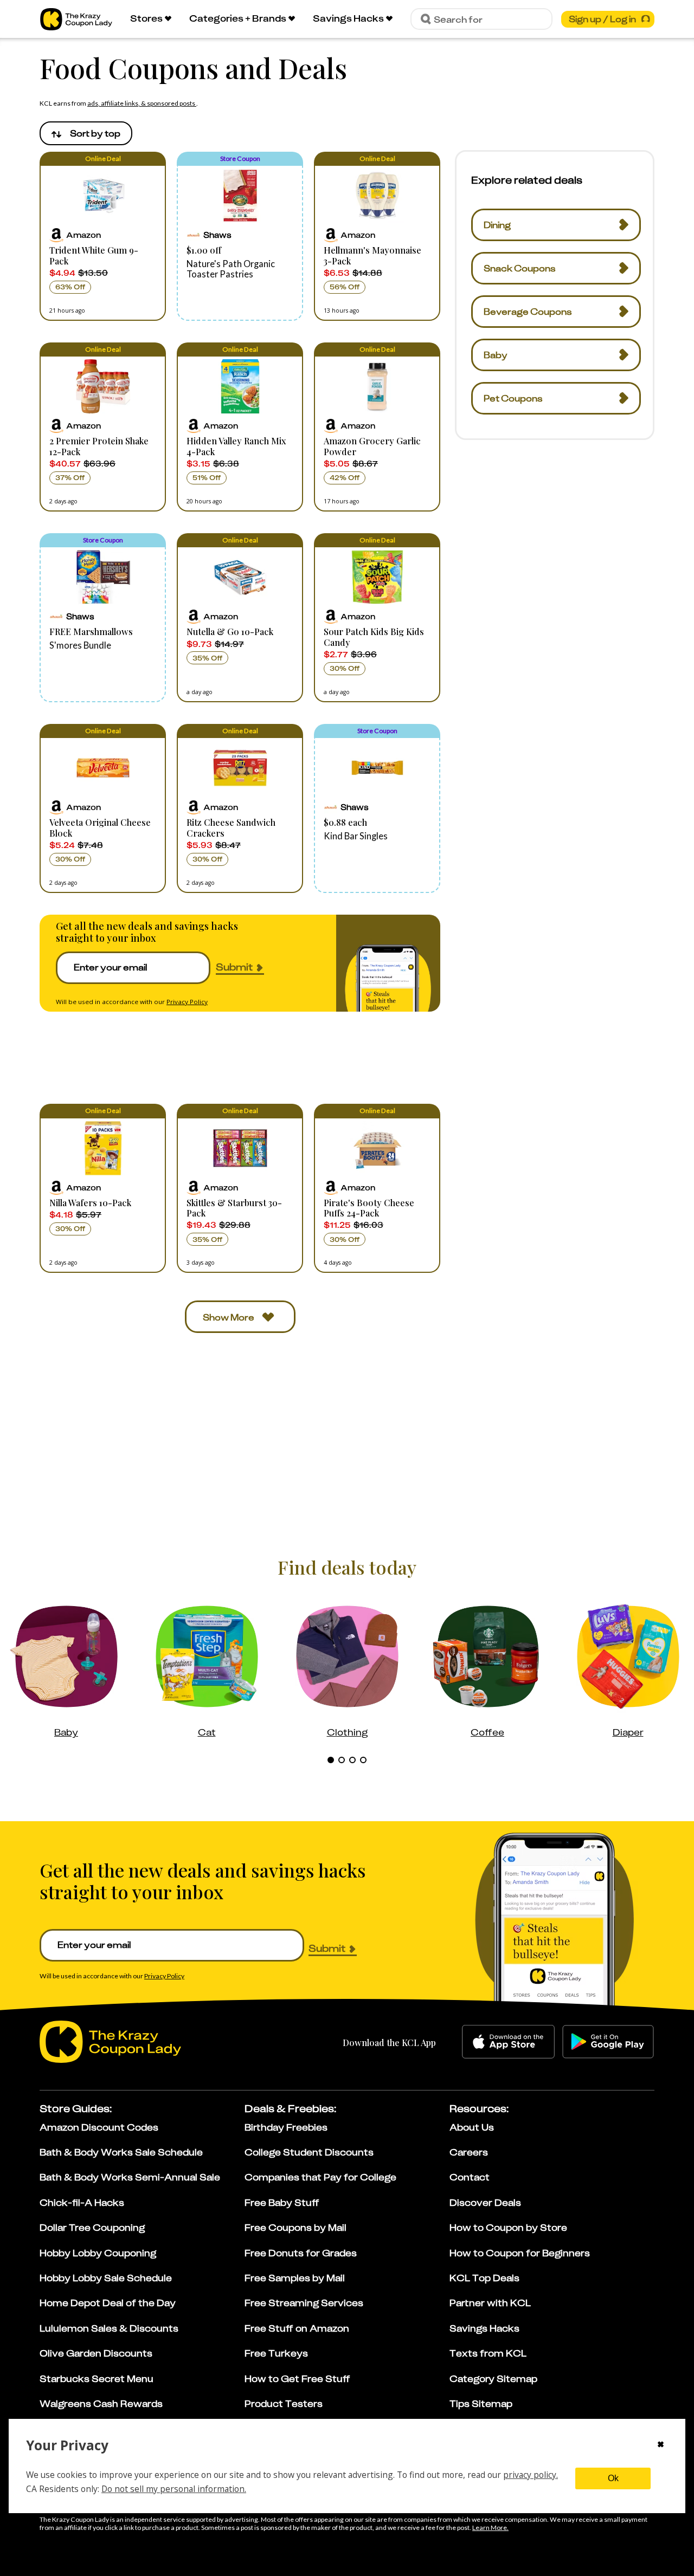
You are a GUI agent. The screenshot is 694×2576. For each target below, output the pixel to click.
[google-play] (608, 2042)
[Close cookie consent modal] (661, 2445)
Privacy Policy (187, 1002)
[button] (103, 236)
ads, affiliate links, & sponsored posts (142, 103)
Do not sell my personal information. (174, 2489)
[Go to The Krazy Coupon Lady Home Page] (76, 19)
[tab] (331, 1760)
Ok (613, 2478)
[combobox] (86, 133)
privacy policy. (531, 2475)
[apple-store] (508, 2042)
